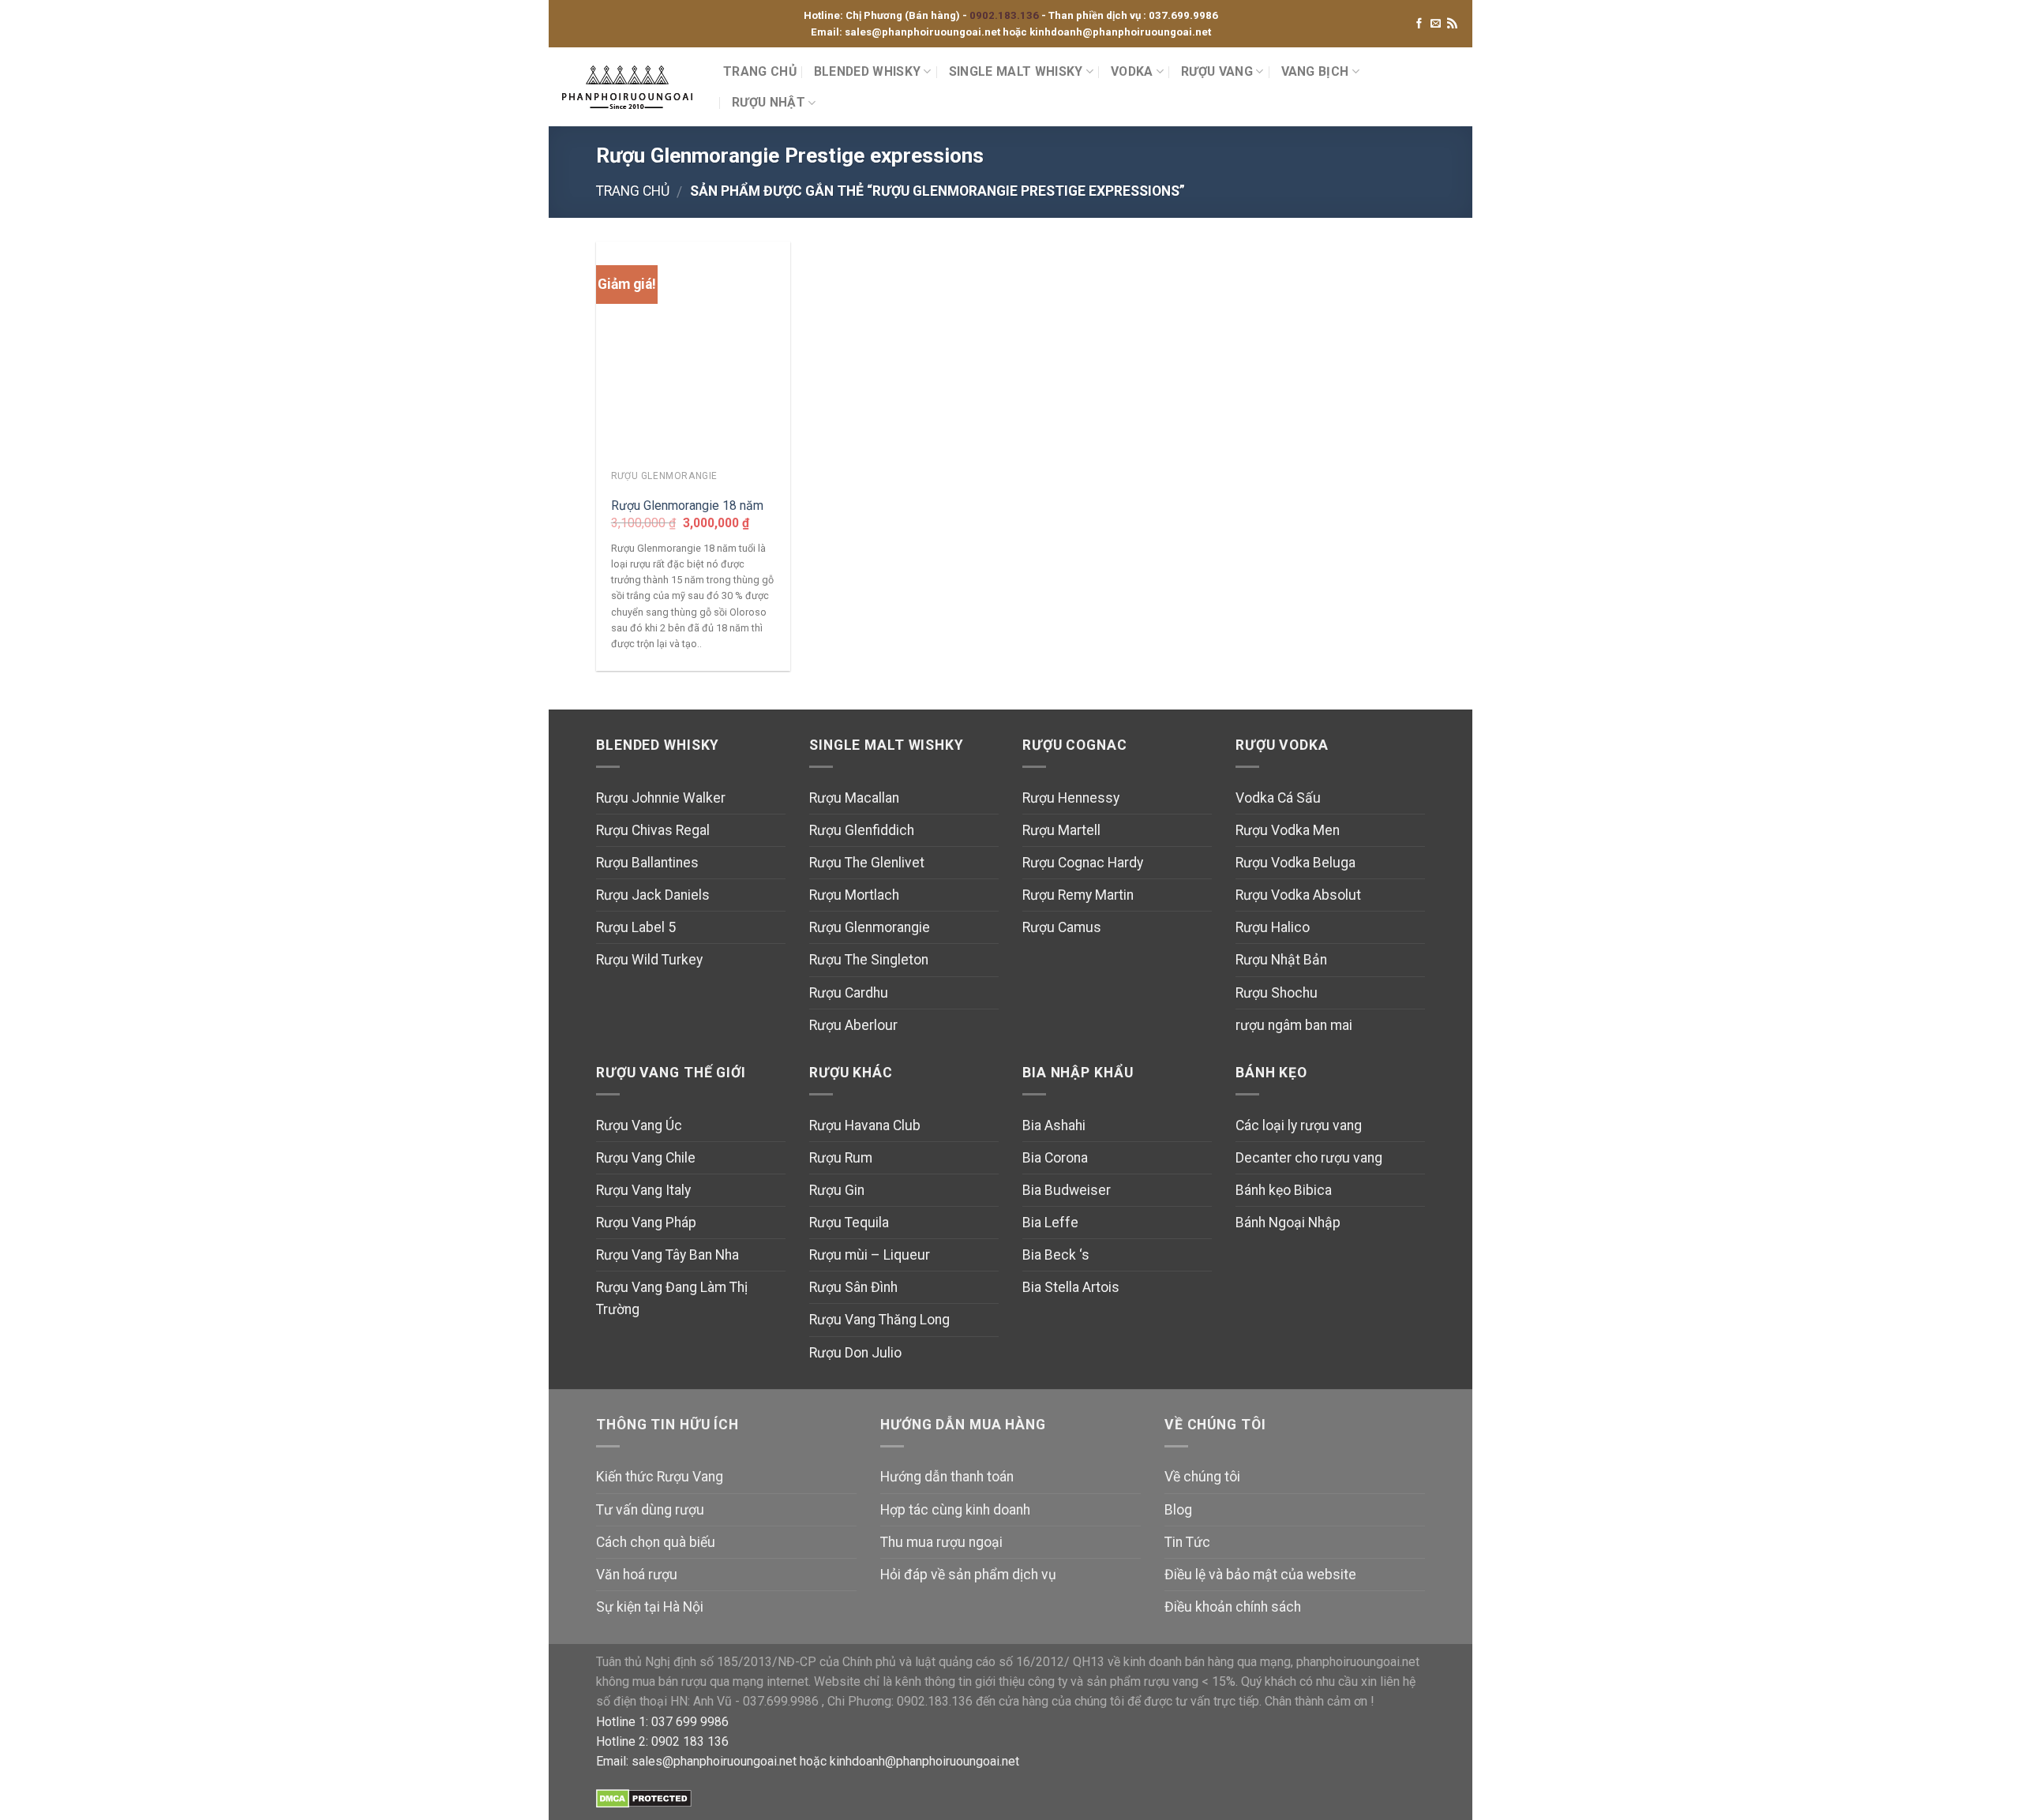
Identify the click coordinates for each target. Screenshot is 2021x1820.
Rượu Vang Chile (646, 1158)
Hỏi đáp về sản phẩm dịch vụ (968, 1575)
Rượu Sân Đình (853, 1287)
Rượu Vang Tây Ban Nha (667, 1255)
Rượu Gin (837, 1190)
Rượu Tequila (849, 1223)
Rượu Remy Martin (1078, 895)
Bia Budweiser (1067, 1190)
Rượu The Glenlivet (867, 863)
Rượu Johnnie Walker (661, 798)
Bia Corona (1055, 1158)
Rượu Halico (1273, 927)
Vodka (1132, 71)
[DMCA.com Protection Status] (644, 1798)
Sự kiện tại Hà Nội (650, 1607)
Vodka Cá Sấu (1278, 798)
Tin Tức (1187, 1542)
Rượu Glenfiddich (862, 830)
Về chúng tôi (1202, 1477)
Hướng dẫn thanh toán (947, 1477)
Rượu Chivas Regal (653, 830)
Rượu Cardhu (849, 993)
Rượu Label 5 (636, 927)
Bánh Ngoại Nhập (1288, 1223)
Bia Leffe (1050, 1223)
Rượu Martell (1061, 830)
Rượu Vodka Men (1288, 830)
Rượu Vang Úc (639, 1125)
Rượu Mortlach (854, 895)
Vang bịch (1315, 71)
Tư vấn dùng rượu (650, 1510)
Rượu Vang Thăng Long (879, 1320)
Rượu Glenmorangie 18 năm (687, 506)
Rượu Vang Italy (643, 1190)
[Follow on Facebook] (1419, 24)
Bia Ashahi (1054, 1125)
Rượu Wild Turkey (649, 960)
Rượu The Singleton (869, 960)
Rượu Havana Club (865, 1125)
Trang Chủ (760, 71)
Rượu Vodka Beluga (1295, 863)
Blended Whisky (867, 71)
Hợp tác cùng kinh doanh (955, 1510)
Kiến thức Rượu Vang (660, 1477)
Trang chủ (633, 191)
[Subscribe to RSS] (1452, 24)
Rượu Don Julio (855, 1353)
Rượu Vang (1217, 71)
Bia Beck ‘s (1056, 1255)
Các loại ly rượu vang (1299, 1125)
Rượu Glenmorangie (870, 927)
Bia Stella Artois (1071, 1287)
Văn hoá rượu (637, 1575)
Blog (1178, 1510)
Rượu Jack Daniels (653, 895)
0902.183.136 (1005, 15)
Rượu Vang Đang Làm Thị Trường (672, 1298)
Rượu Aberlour (853, 1025)
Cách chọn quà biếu (656, 1542)
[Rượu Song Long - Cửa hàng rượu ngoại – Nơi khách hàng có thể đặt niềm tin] (630, 87)
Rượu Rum (841, 1158)
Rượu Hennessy (1071, 798)
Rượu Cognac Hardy (1083, 863)
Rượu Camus (1062, 927)
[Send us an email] (1436, 24)
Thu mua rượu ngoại (941, 1542)
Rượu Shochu (1277, 993)
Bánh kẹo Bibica (1284, 1190)
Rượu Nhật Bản (1281, 960)
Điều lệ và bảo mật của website (1260, 1575)
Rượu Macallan (854, 798)
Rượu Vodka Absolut (1298, 895)
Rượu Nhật (769, 102)
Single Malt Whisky (1016, 71)
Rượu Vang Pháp (646, 1223)
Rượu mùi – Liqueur (870, 1255)
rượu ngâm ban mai (1294, 1025)
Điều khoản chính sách (1233, 1607)
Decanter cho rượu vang (1309, 1158)
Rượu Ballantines (647, 863)
